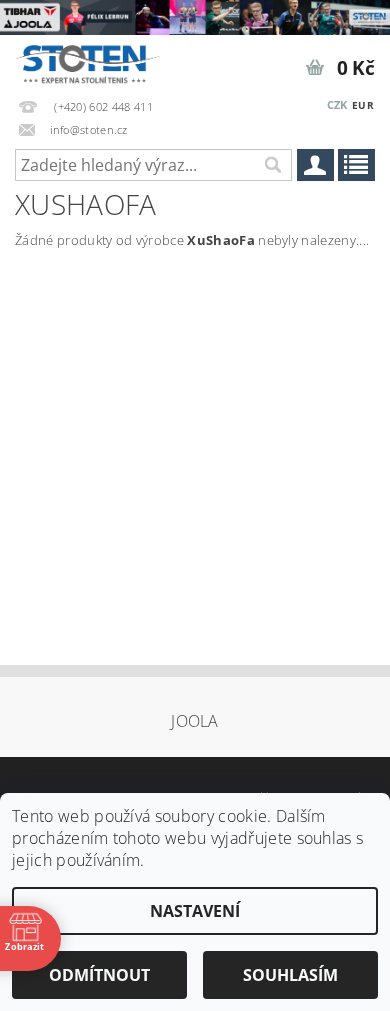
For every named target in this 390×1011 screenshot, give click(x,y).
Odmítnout (99, 975)
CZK (337, 104)
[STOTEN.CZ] (97, 61)
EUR (363, 105)
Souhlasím (290, 975)
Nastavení (195, 911)
